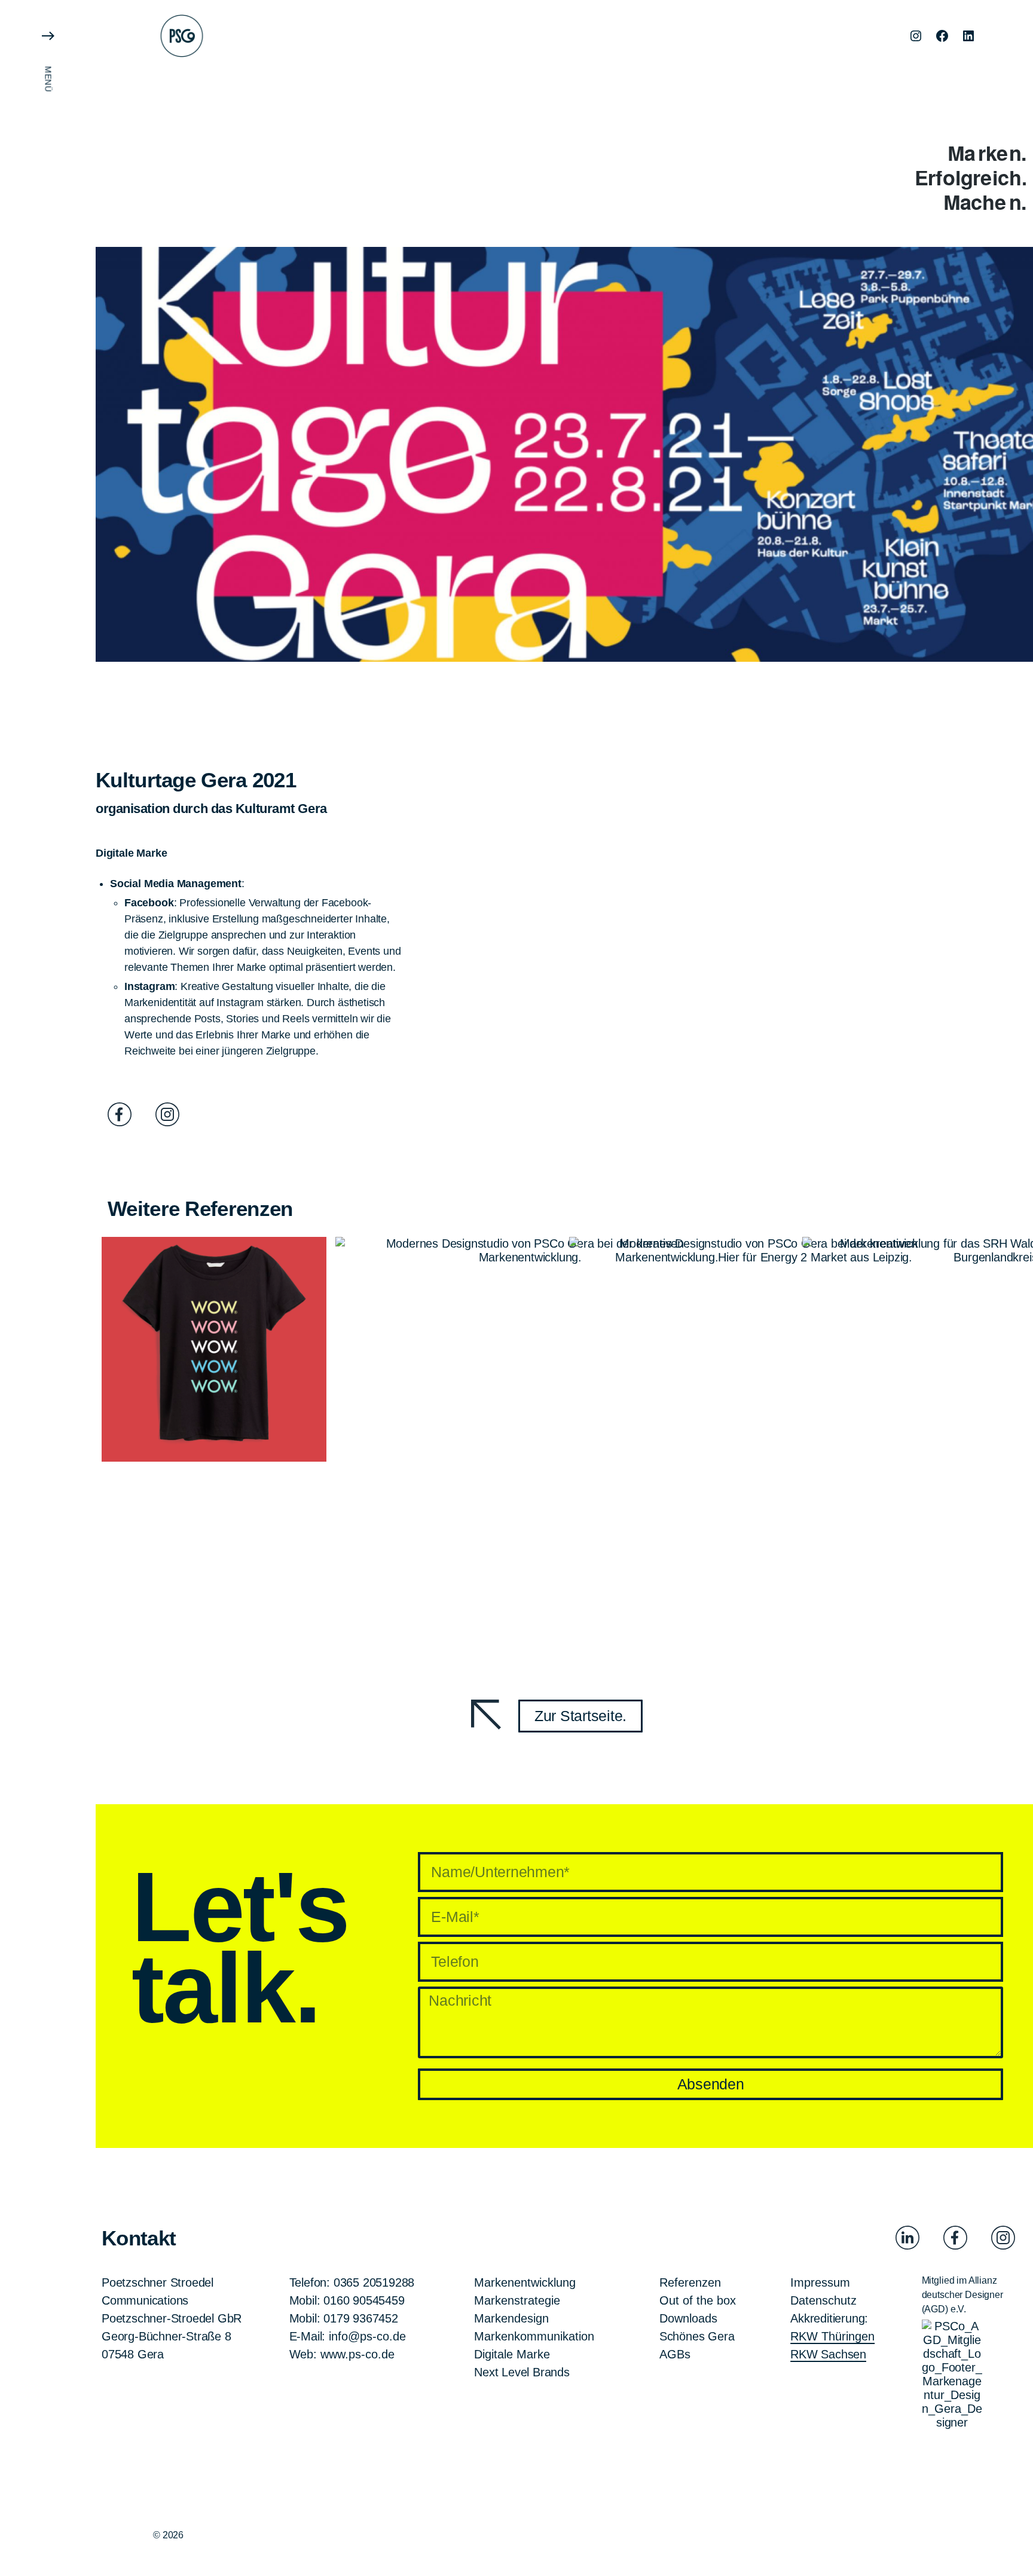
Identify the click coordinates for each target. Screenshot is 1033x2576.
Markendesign (511, 2318)
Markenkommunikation (534, 2336)
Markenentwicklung (525, 2282)
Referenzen (690, 2282)
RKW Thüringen (832, 2336)
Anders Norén (284, 2534)
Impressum (820, 2282)
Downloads (688, 2318)
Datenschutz (823, 2300)
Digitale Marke (512, 2354)
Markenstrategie (517, 2300)
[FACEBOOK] (942, 36)
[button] (48, 1288)
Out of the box (698, 2300)
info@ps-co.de (367, 2336)
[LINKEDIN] (968, 36)
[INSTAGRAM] (916, 36)
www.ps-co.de (357, 2354)
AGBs (675, 2354)
